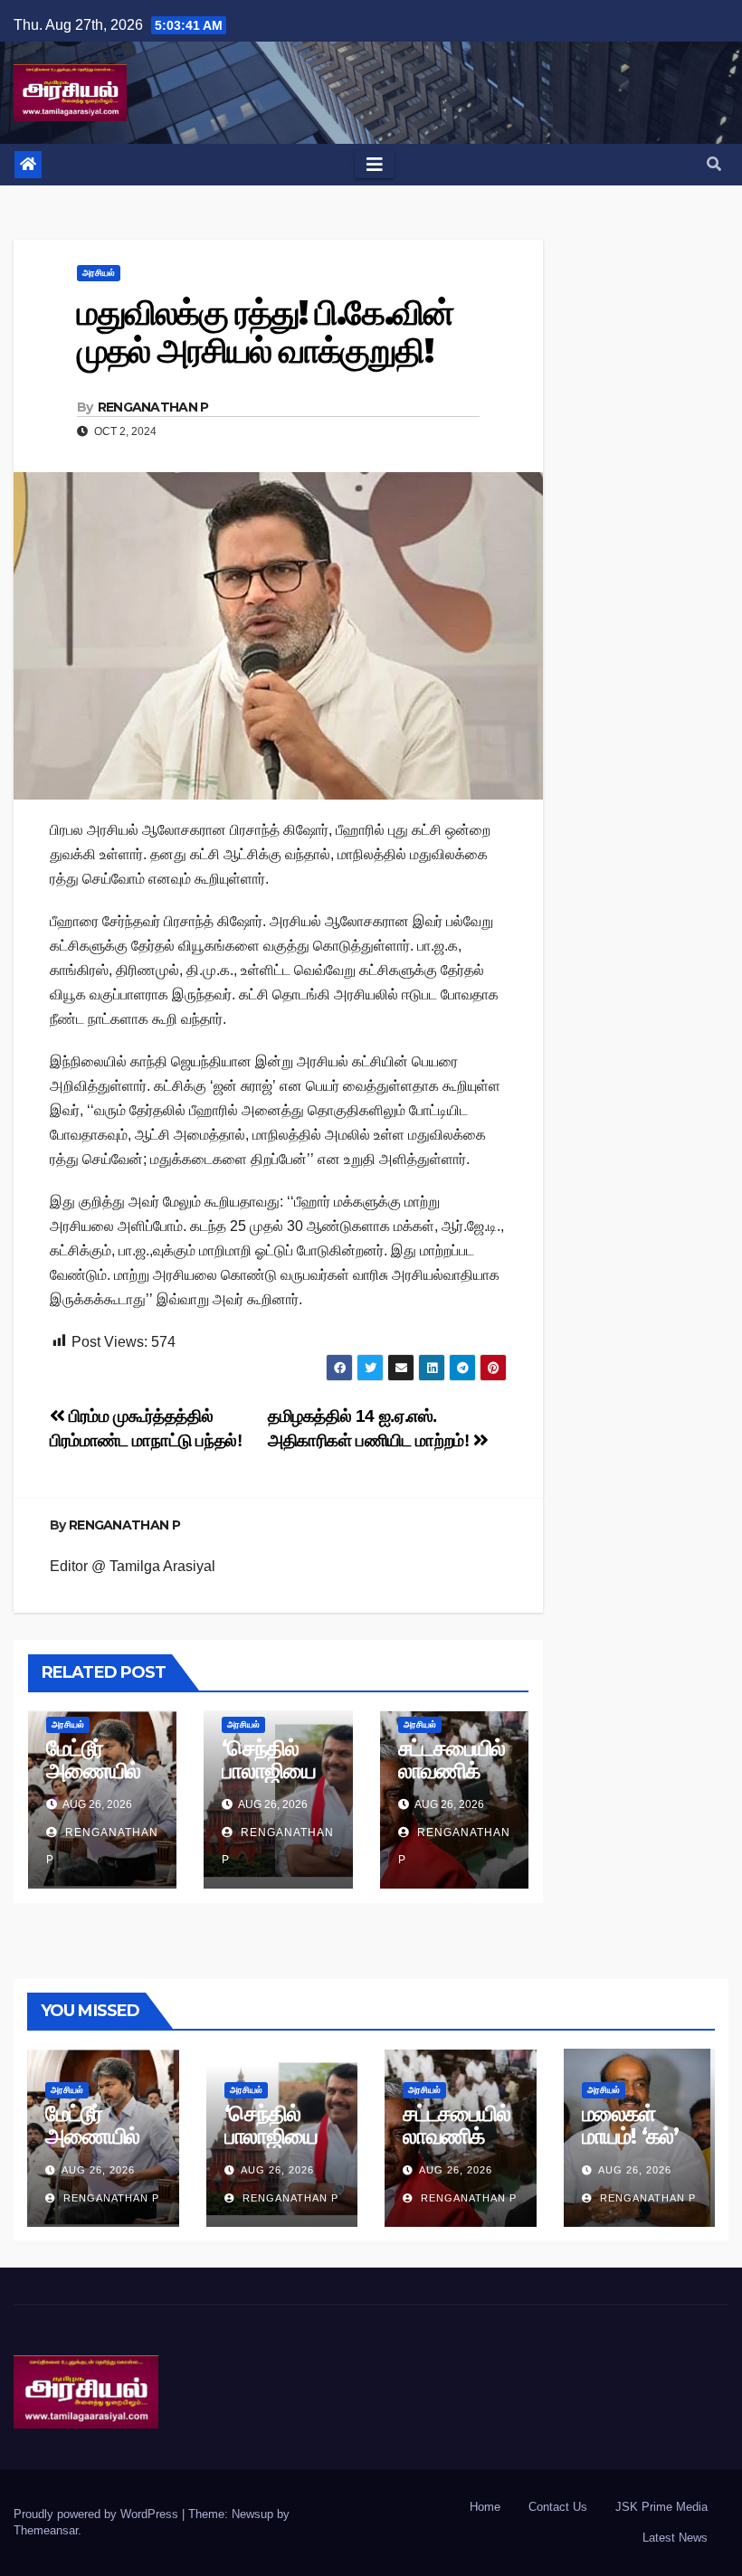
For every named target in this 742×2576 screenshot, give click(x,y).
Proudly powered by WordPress (98, 2514)
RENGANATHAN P (153, 407)
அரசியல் (99, 273)
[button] (714, 164)
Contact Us (558, 2507)
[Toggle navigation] (375, 165)
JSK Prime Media (661, 2507)
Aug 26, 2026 (98, 2170)
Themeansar (46, 2530)
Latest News (675, 2538)
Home (485, 2507)
